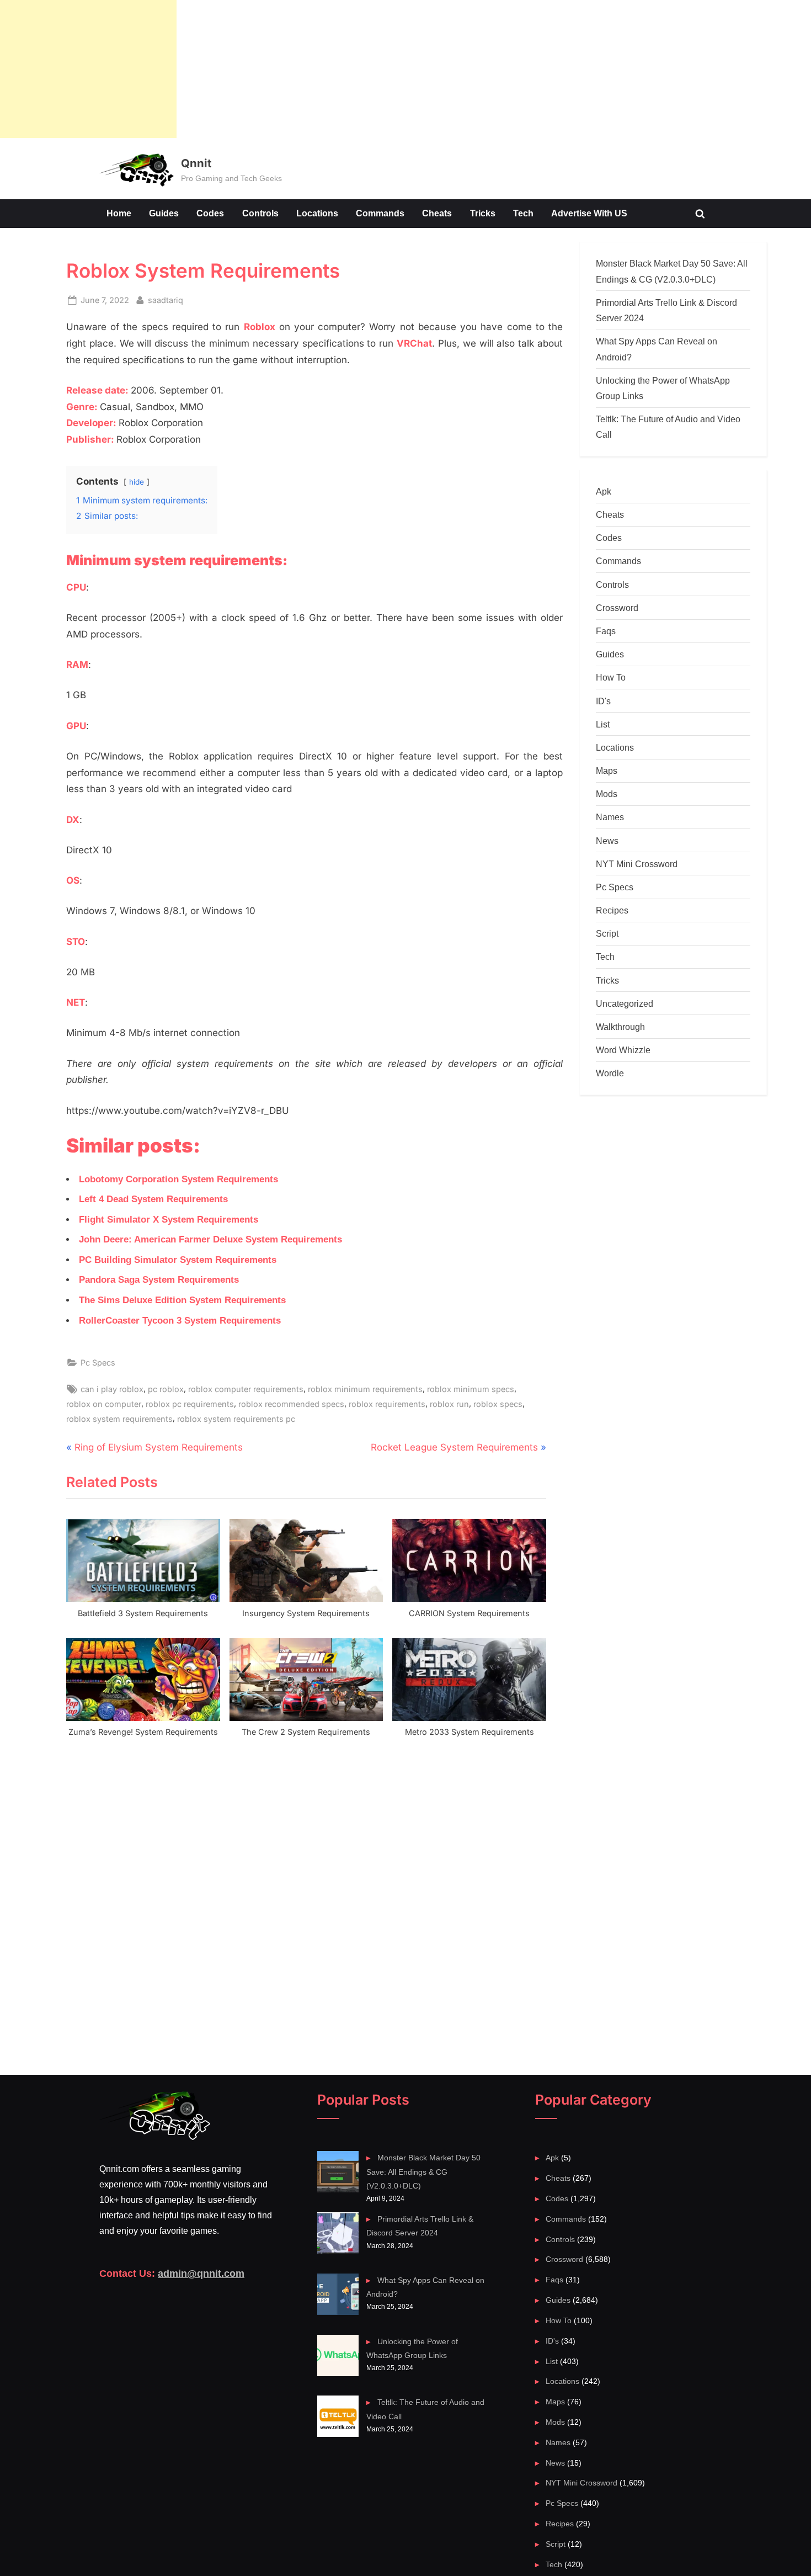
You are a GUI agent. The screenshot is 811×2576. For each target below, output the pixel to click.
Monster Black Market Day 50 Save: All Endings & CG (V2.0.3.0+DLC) (423, 2172)
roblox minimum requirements (365, 1389)
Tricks (483, 213)
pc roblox (166, 1389)
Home (119, 213)
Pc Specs (98, 1363)
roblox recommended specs (291, 1404)
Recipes (612, 910)
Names (610, 817)
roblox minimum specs (471, 1389)
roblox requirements (387, 1404)
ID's (603, 701)
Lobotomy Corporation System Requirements (178, 1179)
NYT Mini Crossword (637, 864)
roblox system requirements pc (236, 1419)
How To (611, 677)
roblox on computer (104, 1404)
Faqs (606, 631)
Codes (210, 213)
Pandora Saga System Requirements (159, 1280)
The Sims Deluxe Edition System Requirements (182, 1300)
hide (137, 482)
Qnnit (196, 163)
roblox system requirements (119, 1419)
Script (607, 933)
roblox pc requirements (190, 1404)
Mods (607, 794)
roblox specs (498, 1404)
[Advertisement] (88, 69)
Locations (317, 213)
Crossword (617, 608)
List (603, 724)
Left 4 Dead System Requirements (153, 1199)
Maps (607, 771)
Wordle (610, 1073)
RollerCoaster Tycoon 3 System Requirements (180, 1321)
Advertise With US (589, 213)
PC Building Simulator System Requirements (178, 1260)
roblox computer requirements (246, 1389)
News (607, 841)
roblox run (449, 1404)
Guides (164, 213)
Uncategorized (625, 1003)
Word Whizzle (623, 1050)
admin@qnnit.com (201, 2274)
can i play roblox (112, 1389)
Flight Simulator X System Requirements (169, 1220)
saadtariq (166, 300)
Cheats (437, 213)
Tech (523, 213)
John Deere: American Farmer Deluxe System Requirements (210, 1239)
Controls (260, 213)
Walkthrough (620, 1027)
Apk (604, 491)
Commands (380, 213)
